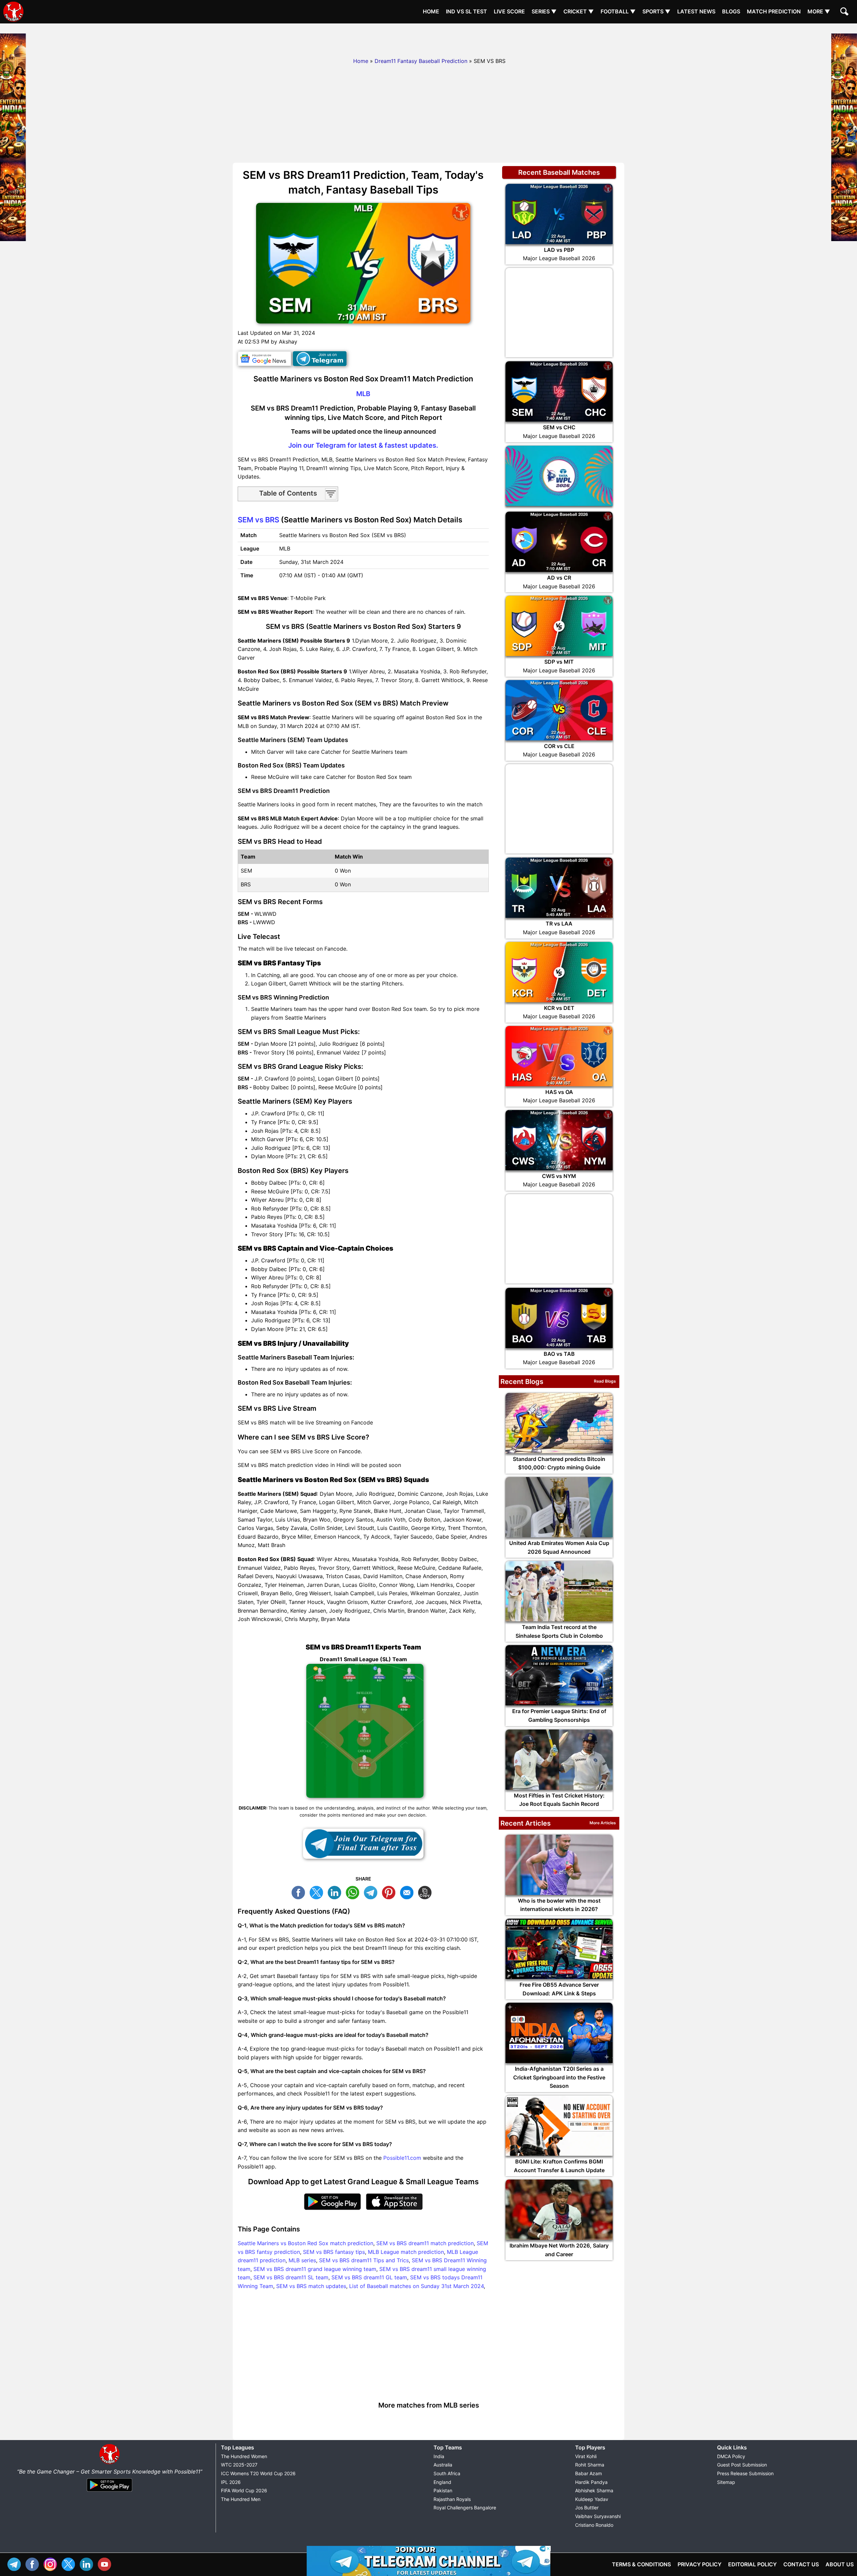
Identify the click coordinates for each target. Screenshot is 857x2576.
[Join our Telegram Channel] (363, 1844)
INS (52, 2563)
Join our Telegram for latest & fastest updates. (363, 445)
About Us (840, 2564)
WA (354, 1892)
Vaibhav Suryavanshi (598, 2516)
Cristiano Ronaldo (594, 2525)
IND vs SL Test (466, 11)
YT (106, 2563)
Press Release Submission (745, 2473)
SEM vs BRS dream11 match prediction (425, 2243)
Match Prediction (774, 11)
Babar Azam (589, 2473)
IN (88, 2563)
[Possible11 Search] (845, 12)
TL (372, 1892)
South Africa (447, 2473)
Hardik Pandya (591, 2482)
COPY (426, 1892)
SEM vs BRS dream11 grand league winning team (315, 2269)
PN (390, 1892)
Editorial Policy (752, 2564)
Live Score (509, 11)
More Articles (603, 1823)
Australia (443, 2465)
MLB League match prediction (406, 2252)
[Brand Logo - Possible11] (109, 2463)
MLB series (302, 2260)
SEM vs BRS (258, 520)
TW (318, 1892)
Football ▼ (618, 11)
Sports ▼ (656, 11)
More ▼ (819, 11)
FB (300, 1892)
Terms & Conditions (641, 2564)
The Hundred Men (241, 2499)
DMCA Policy (731, 2456)
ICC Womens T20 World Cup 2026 (258, 2473)
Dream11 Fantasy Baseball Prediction (421, 61)
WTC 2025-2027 (239, 2465)
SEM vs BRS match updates (311, 2286)
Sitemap (726, 2482)
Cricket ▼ (579, 11)
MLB (363, 394)
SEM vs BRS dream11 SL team (291, 2277)
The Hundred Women (244, 2456)
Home (431, 11)
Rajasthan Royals (452, 2499)
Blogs (731, 11)
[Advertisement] (428, 39)
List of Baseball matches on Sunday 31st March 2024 (416, 2286)
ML (408, 1892)
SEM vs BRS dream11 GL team (369, 2277)
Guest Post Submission (742, 2465)
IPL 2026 (231, 2482)
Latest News (696, 11)
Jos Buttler (587, 2508)
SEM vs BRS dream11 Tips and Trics (364, 2260)
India (439, 2456)
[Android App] (109, 2492)
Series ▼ (544, 11)
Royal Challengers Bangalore (465, 2508)
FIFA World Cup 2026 (244, 2490)
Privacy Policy (699, 2564)
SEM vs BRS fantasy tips (334, 2252)
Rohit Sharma (590, 2465)
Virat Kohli (586, 2456)
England (442, 2482)
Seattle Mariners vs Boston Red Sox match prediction (305, 2243)
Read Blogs (605, 1381)
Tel (16, 2563)
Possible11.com (402, 2158)
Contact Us (801, 2564)
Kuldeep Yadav (592, 2499)
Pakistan (443, 2490)
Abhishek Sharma (594, 2490)
